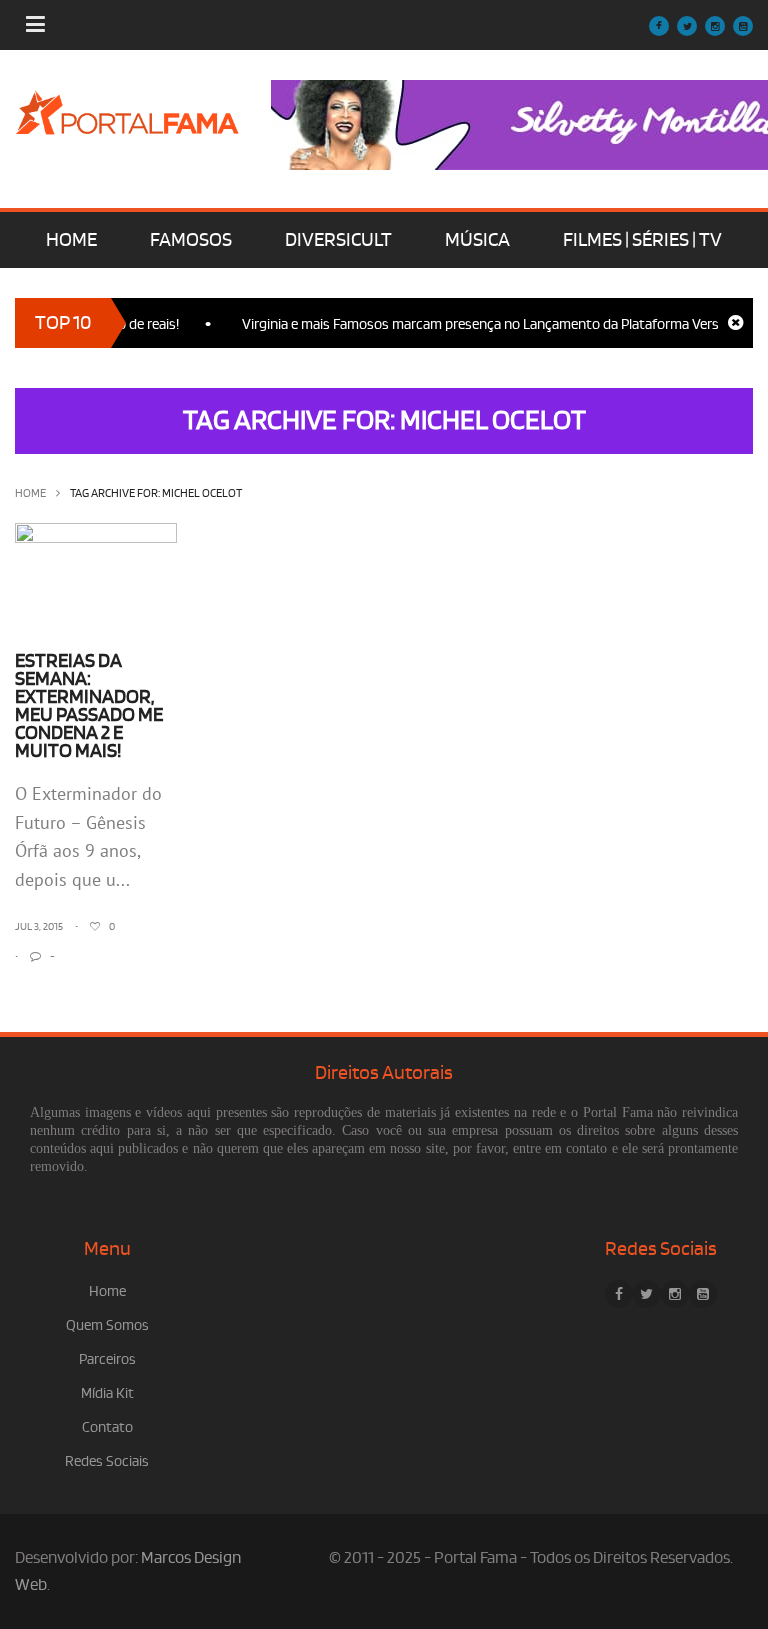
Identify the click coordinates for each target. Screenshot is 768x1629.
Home (30, 493)
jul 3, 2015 (39, 927)
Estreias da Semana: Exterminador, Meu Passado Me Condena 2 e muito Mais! (89, 706)
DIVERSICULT (338, 240)
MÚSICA (477, 240)
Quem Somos (107, 1325)
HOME (71, 240)
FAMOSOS (191, 240)
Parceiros (107, 1359)
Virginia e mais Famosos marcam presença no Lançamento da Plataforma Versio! (473, 324)
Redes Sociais (107, 1461)
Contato (107, 1427)
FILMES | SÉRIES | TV (642, 240)
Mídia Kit (107, 1393)
